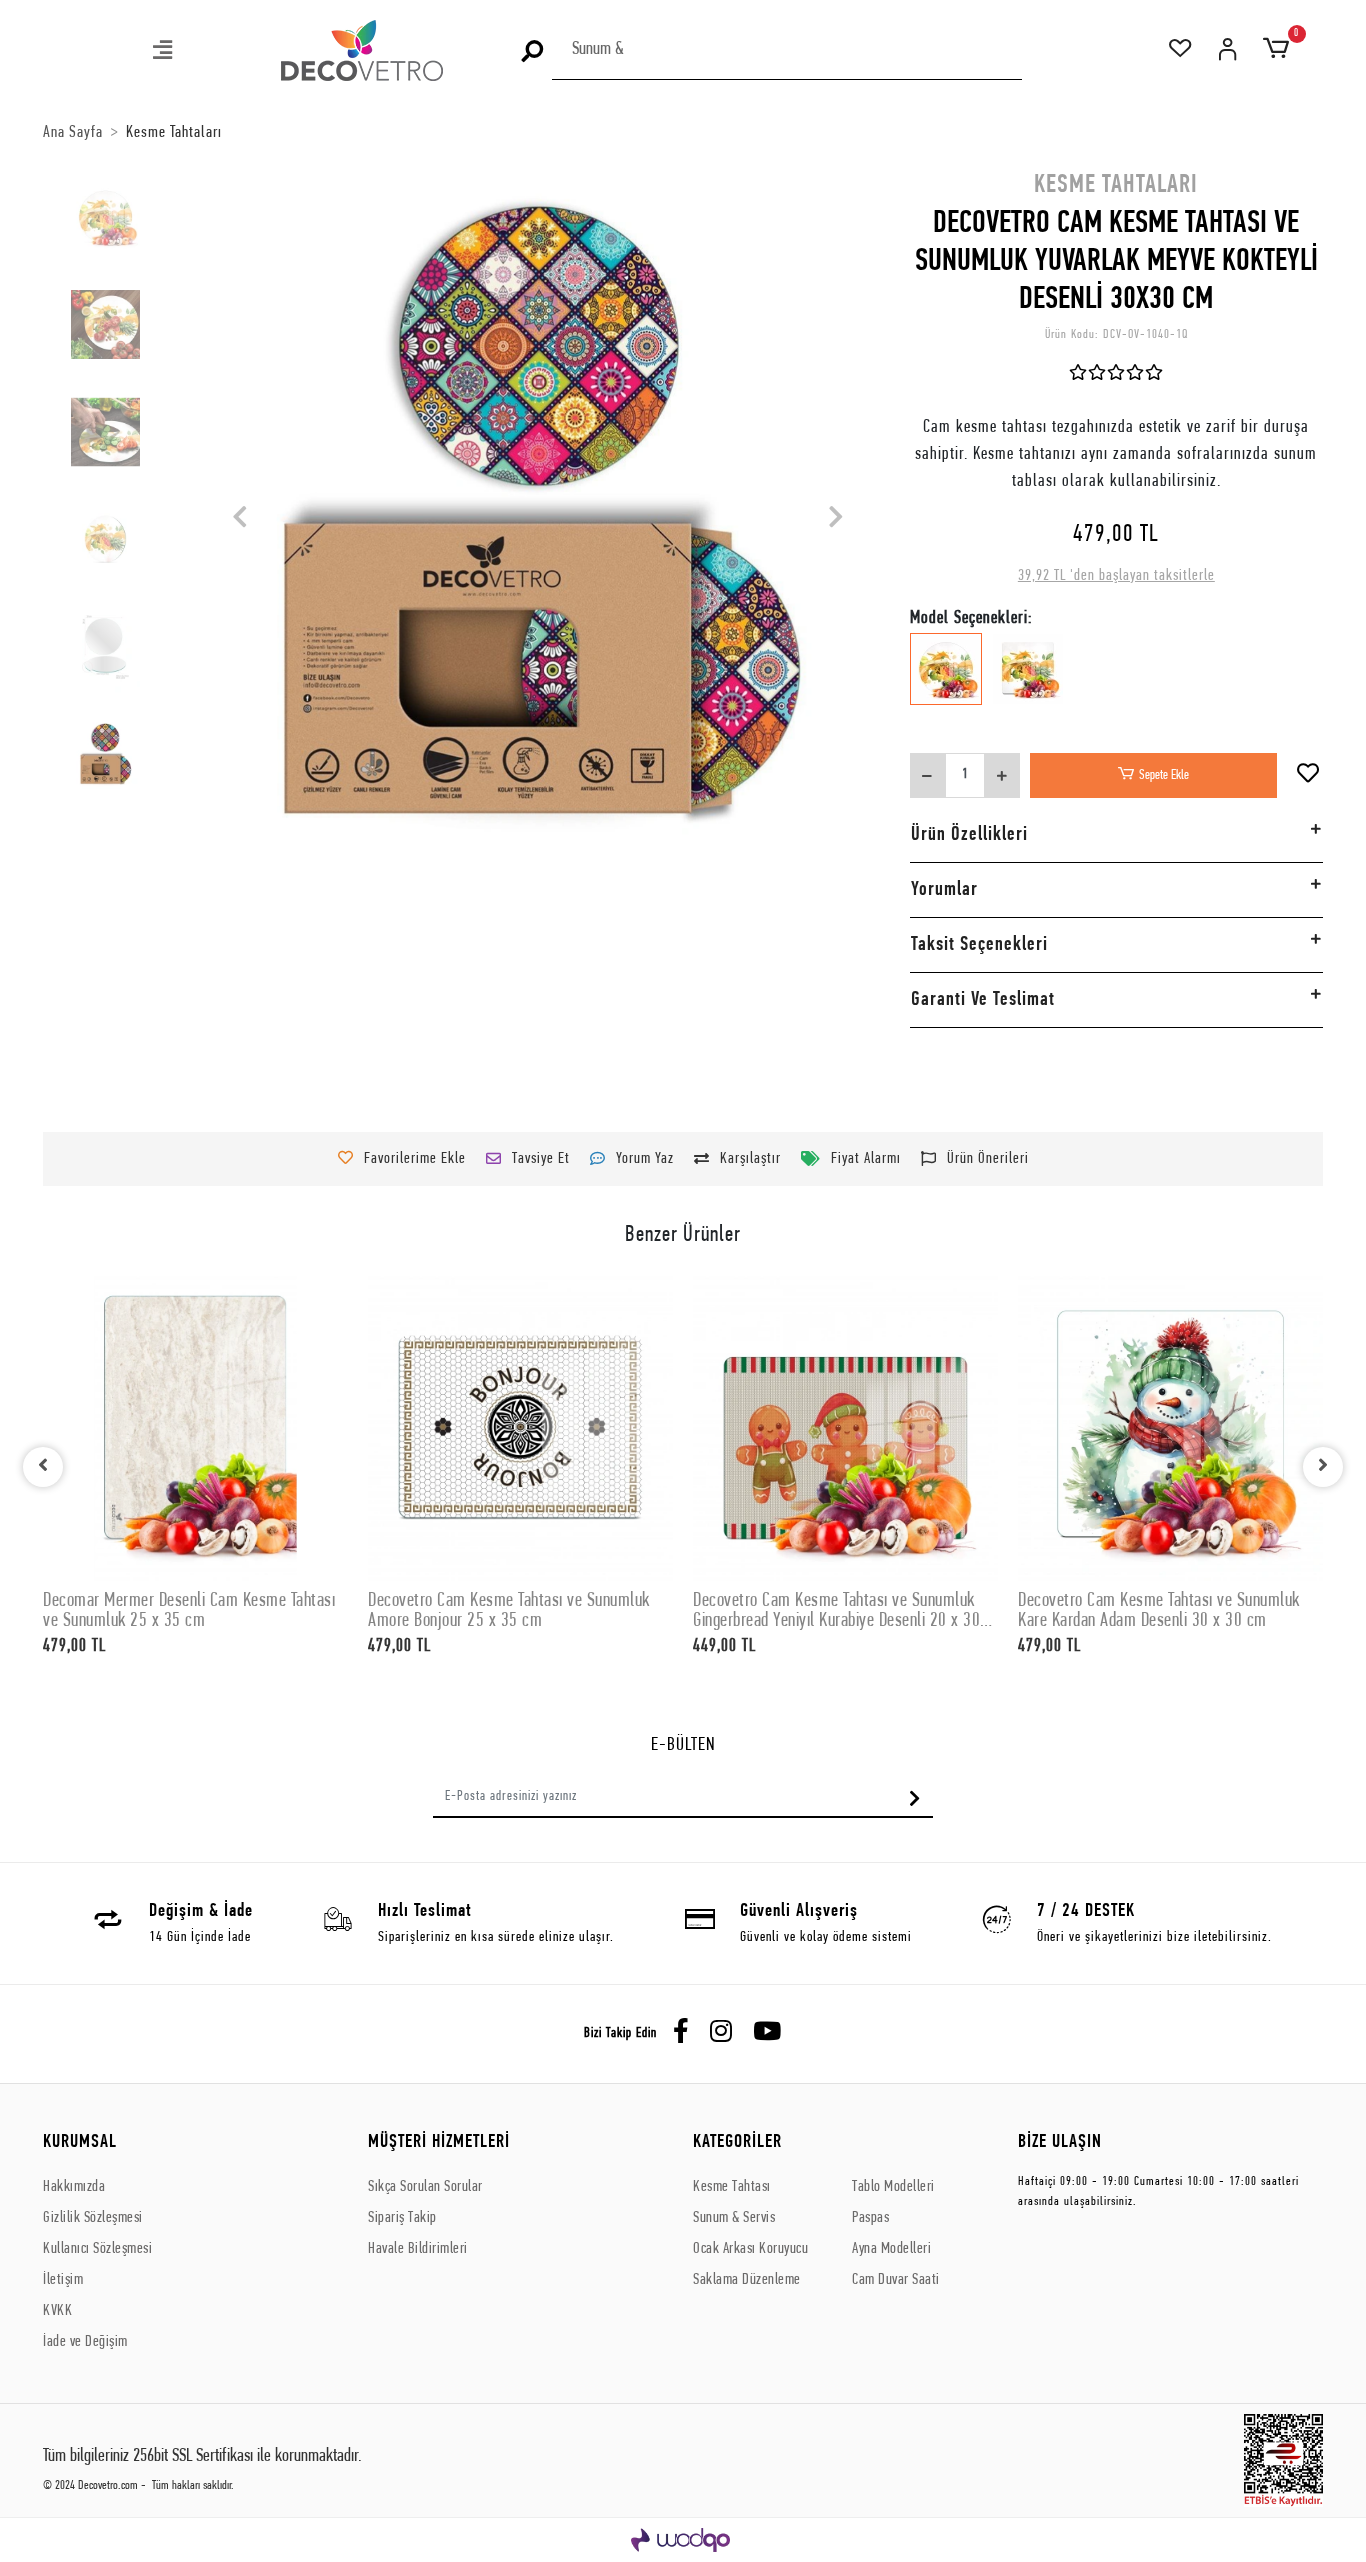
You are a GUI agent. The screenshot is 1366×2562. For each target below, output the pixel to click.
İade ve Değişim (85, 2342)
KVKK (57, 2311)
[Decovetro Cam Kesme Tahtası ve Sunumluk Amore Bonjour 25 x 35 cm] (520, 1428)
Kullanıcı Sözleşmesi (97, 2249)
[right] (1323, 1467)
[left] (43, 1467)
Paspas (870, 2218)
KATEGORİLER (737, 2142)
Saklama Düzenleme (747, 2280)
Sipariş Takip (402, 2218)
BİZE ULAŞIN (1060, 2142)
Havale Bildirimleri (418, 2249)
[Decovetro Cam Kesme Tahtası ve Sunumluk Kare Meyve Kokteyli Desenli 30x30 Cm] (1028, 683)
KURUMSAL (80, 2142)
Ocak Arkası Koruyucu (750, 2249)
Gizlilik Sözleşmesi (93, 2218)
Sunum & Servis (734, 2218)
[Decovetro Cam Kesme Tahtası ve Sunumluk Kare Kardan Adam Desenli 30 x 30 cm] (1170, 1428)
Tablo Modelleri (893, 2187)
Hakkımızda (74, 2187)
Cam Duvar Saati (896, 2280)
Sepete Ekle (1164, 775)
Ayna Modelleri (891, 2249)
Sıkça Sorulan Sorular (425, 2187)
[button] (164, 52)
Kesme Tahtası (732, 2187)
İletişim (63, 2280)
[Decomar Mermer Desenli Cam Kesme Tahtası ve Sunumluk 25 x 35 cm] (195, 1428)
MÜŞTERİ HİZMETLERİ (439, 2142)
